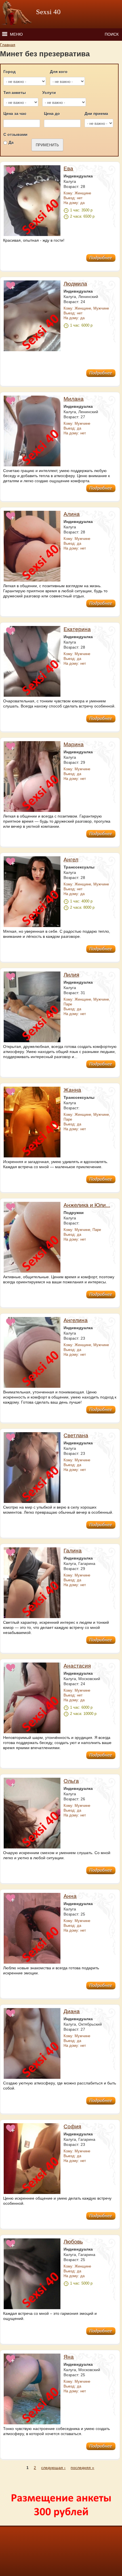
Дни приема (96, 113)
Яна (69, 2357)
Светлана (76, 1435)
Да (11, 142)
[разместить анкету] (60, 2523)
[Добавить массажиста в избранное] (11, 173)
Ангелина (76, 1320)
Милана (74, 399)
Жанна (72, 1090)
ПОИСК (112, 34)
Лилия (71, 975)
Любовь (73, 2242)
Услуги (49, 93)
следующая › (53, 2468)
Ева (68, 169)
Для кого (59, 72)
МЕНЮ (16, 34)
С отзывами (15, 134)
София (72, 2126)
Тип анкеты (15, 93)
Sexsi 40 (48, 12)
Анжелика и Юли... (87, 1205)
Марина (74, 744)
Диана (72, 2011)
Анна (70, 1896)
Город (10, 72)
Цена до (52, 113)
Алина (72, 514)
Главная (8, 45)
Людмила (75, 284)
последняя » (82, 2468)
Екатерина (77, 629)
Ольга (71, 1781)
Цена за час (15, 113)
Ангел (71, 860)
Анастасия (77, 1666)
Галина (73, 1551)
